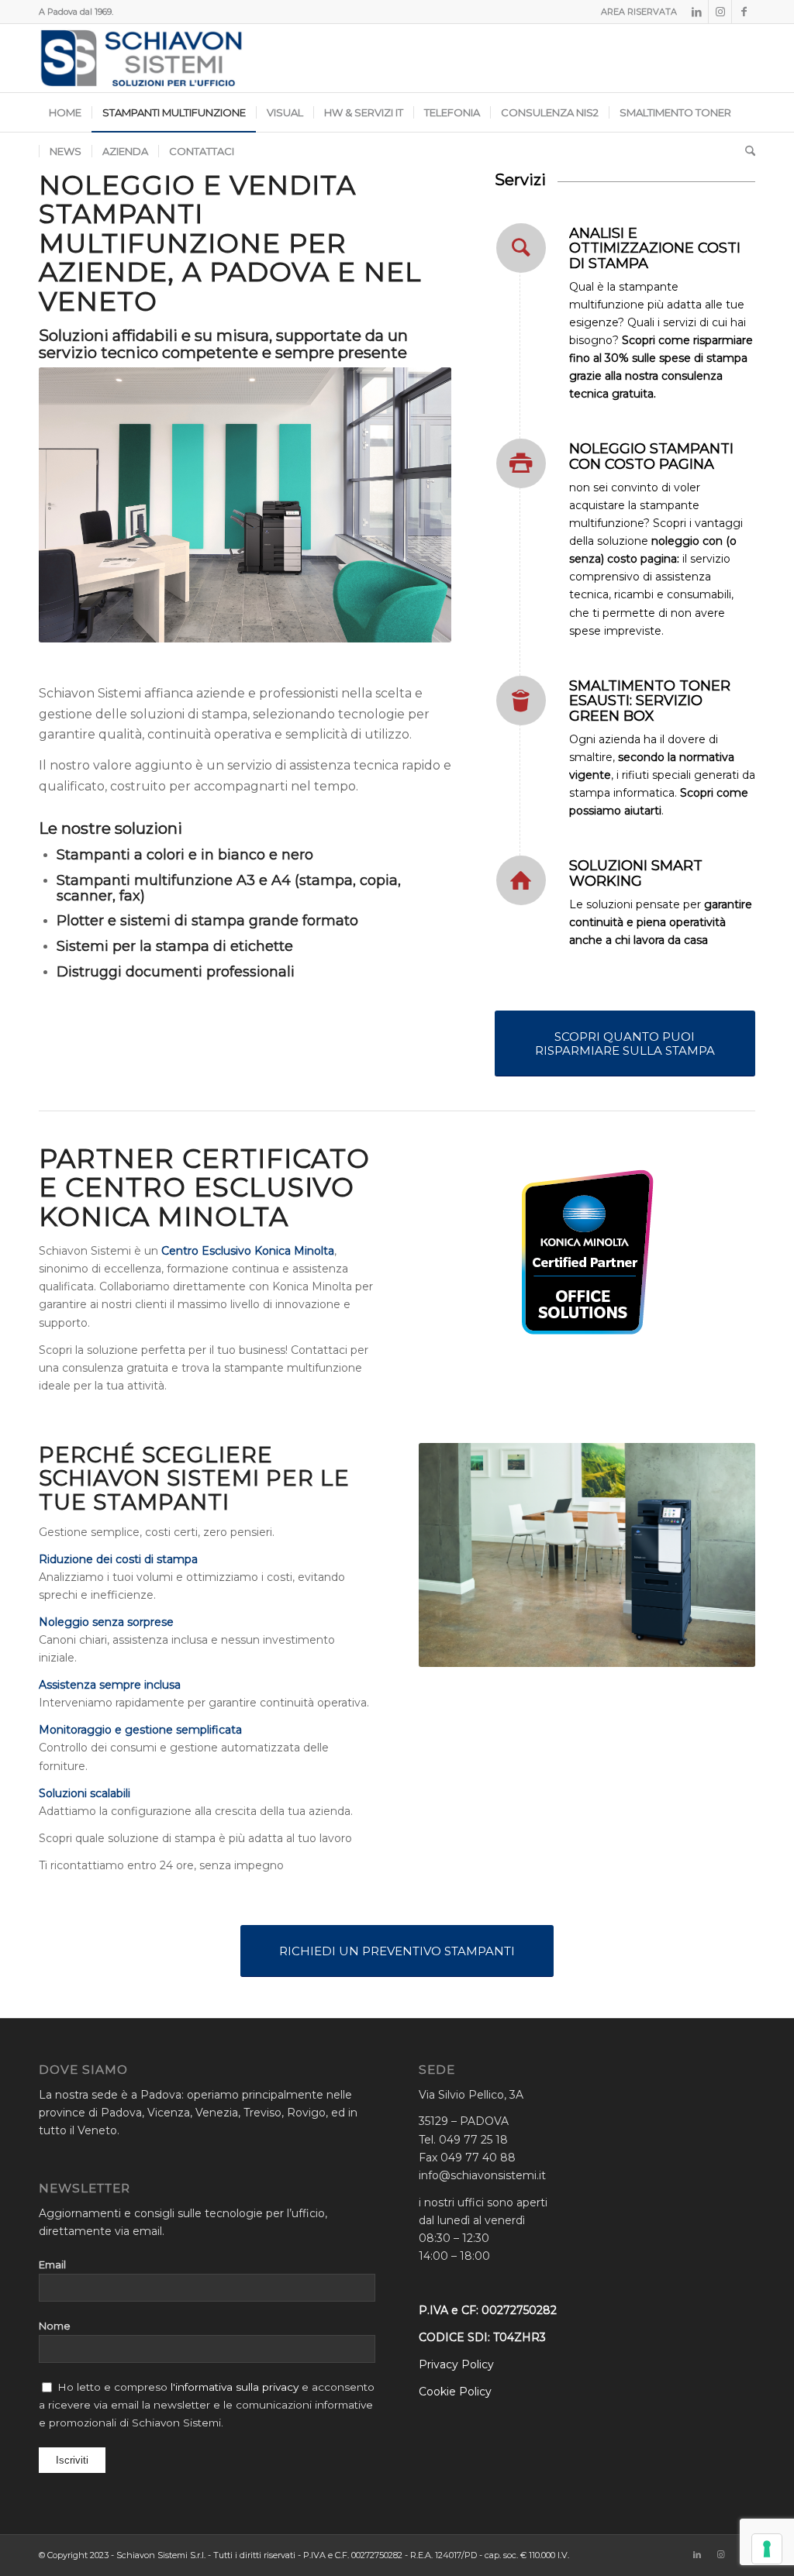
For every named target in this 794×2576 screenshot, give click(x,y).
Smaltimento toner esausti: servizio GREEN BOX (650, 701)
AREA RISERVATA (639, 12)
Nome (55, 2326)
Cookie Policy (455, 2392)
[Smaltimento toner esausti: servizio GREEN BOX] (521, 701)
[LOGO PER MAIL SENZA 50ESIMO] (141, 58)
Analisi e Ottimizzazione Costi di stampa (655, 249)
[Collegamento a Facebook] (744, 12)
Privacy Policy (456, 2364)
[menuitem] (635, 12)
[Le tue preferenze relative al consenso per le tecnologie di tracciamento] (767, 2549)
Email (52, 2265)
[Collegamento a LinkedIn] (697, 12)
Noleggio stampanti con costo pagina (651, 456)
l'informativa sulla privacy (233, 2387)
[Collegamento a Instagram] (720, 12)
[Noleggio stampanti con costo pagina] (521, 463)
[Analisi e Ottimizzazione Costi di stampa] (521, 248)
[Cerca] (745, 151)
